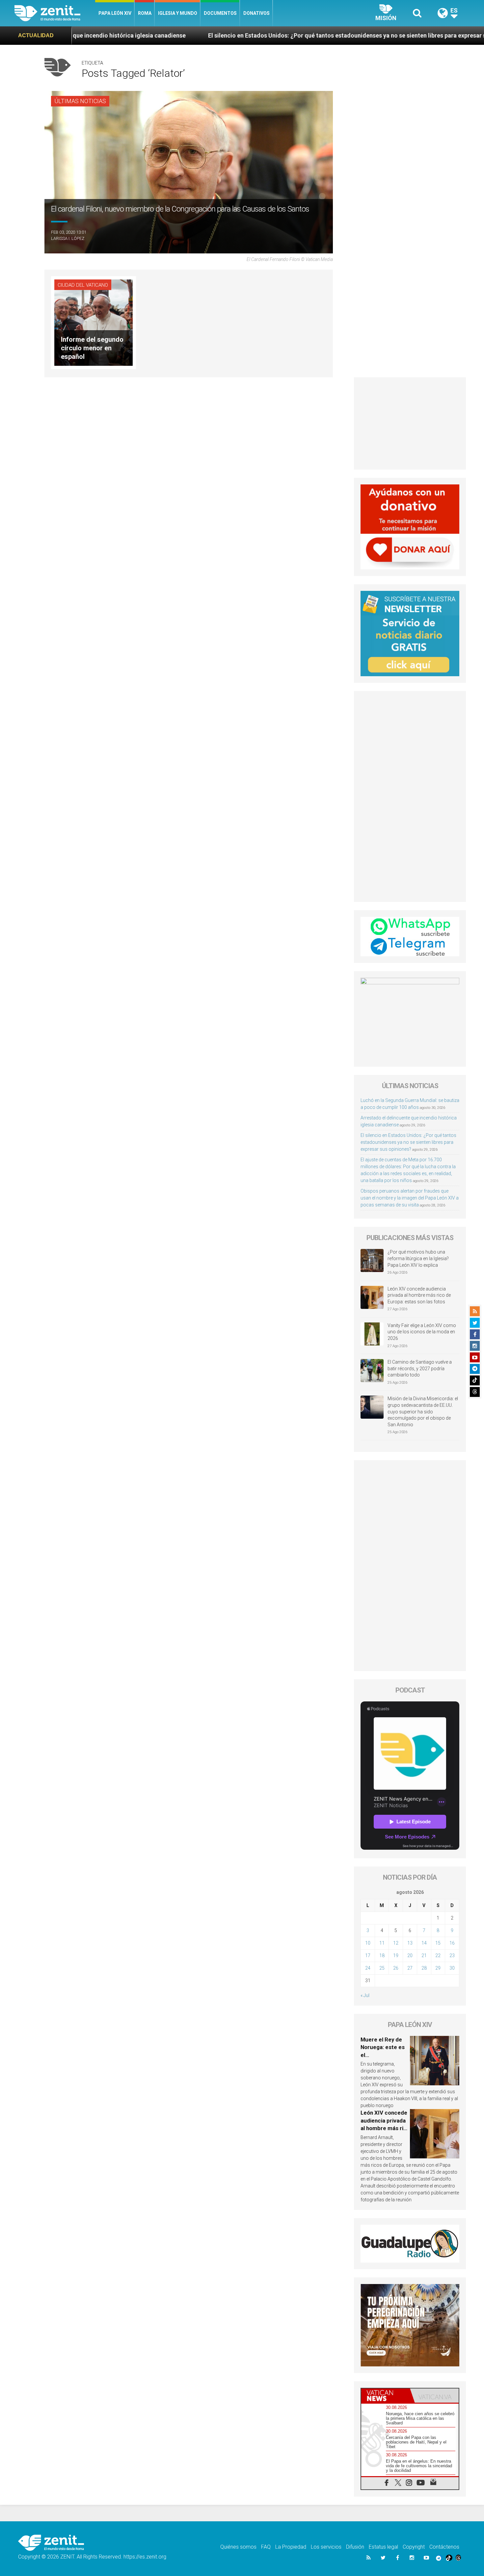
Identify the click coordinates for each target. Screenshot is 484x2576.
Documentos (220, 13)
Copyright (414, 2547)
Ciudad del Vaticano (83, 285)
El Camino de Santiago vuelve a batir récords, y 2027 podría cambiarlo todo (420, 1368)
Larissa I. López (68, 238)
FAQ (266, 2547)
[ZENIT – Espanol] (55, 13)
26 (396, 1968)
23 (452, 1955)
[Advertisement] (410, 423)
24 (368, 1968)
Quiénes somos (238, 2547)
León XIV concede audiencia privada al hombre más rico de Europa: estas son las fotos (419, 1295)
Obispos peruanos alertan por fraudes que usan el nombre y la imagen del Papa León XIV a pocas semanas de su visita (410, 1198)
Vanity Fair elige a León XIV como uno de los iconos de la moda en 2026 (422, 1332)
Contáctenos (444, 2547)
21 (424, 1955)
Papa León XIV (115, 13)
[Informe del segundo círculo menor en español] (94, 322)
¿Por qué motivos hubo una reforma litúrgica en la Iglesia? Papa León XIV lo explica (418, 1258)
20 (410, 1955)
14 (424, 1943)
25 (382, 1968)
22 (438, 1955)
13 (410, 1943)
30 (452, 1968)
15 (438, 1943)
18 (382, 1955)
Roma (145, 13)
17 (368, 1955)
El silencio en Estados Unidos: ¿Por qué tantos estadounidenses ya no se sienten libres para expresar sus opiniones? (219, 35)
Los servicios (326, 2547)
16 (452, 1943)
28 (424, 1968)
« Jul (365, 1995)
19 (396, 1955)
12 (396, 1943)
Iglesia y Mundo (178, 13)
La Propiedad (291, 2547)
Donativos (256, 13)
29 (438, 1968)
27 (410, 1968)
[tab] (386, 2396)
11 (382, 1943)
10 (368, 1943)
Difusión (355, 2547)
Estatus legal (383, 2547)
